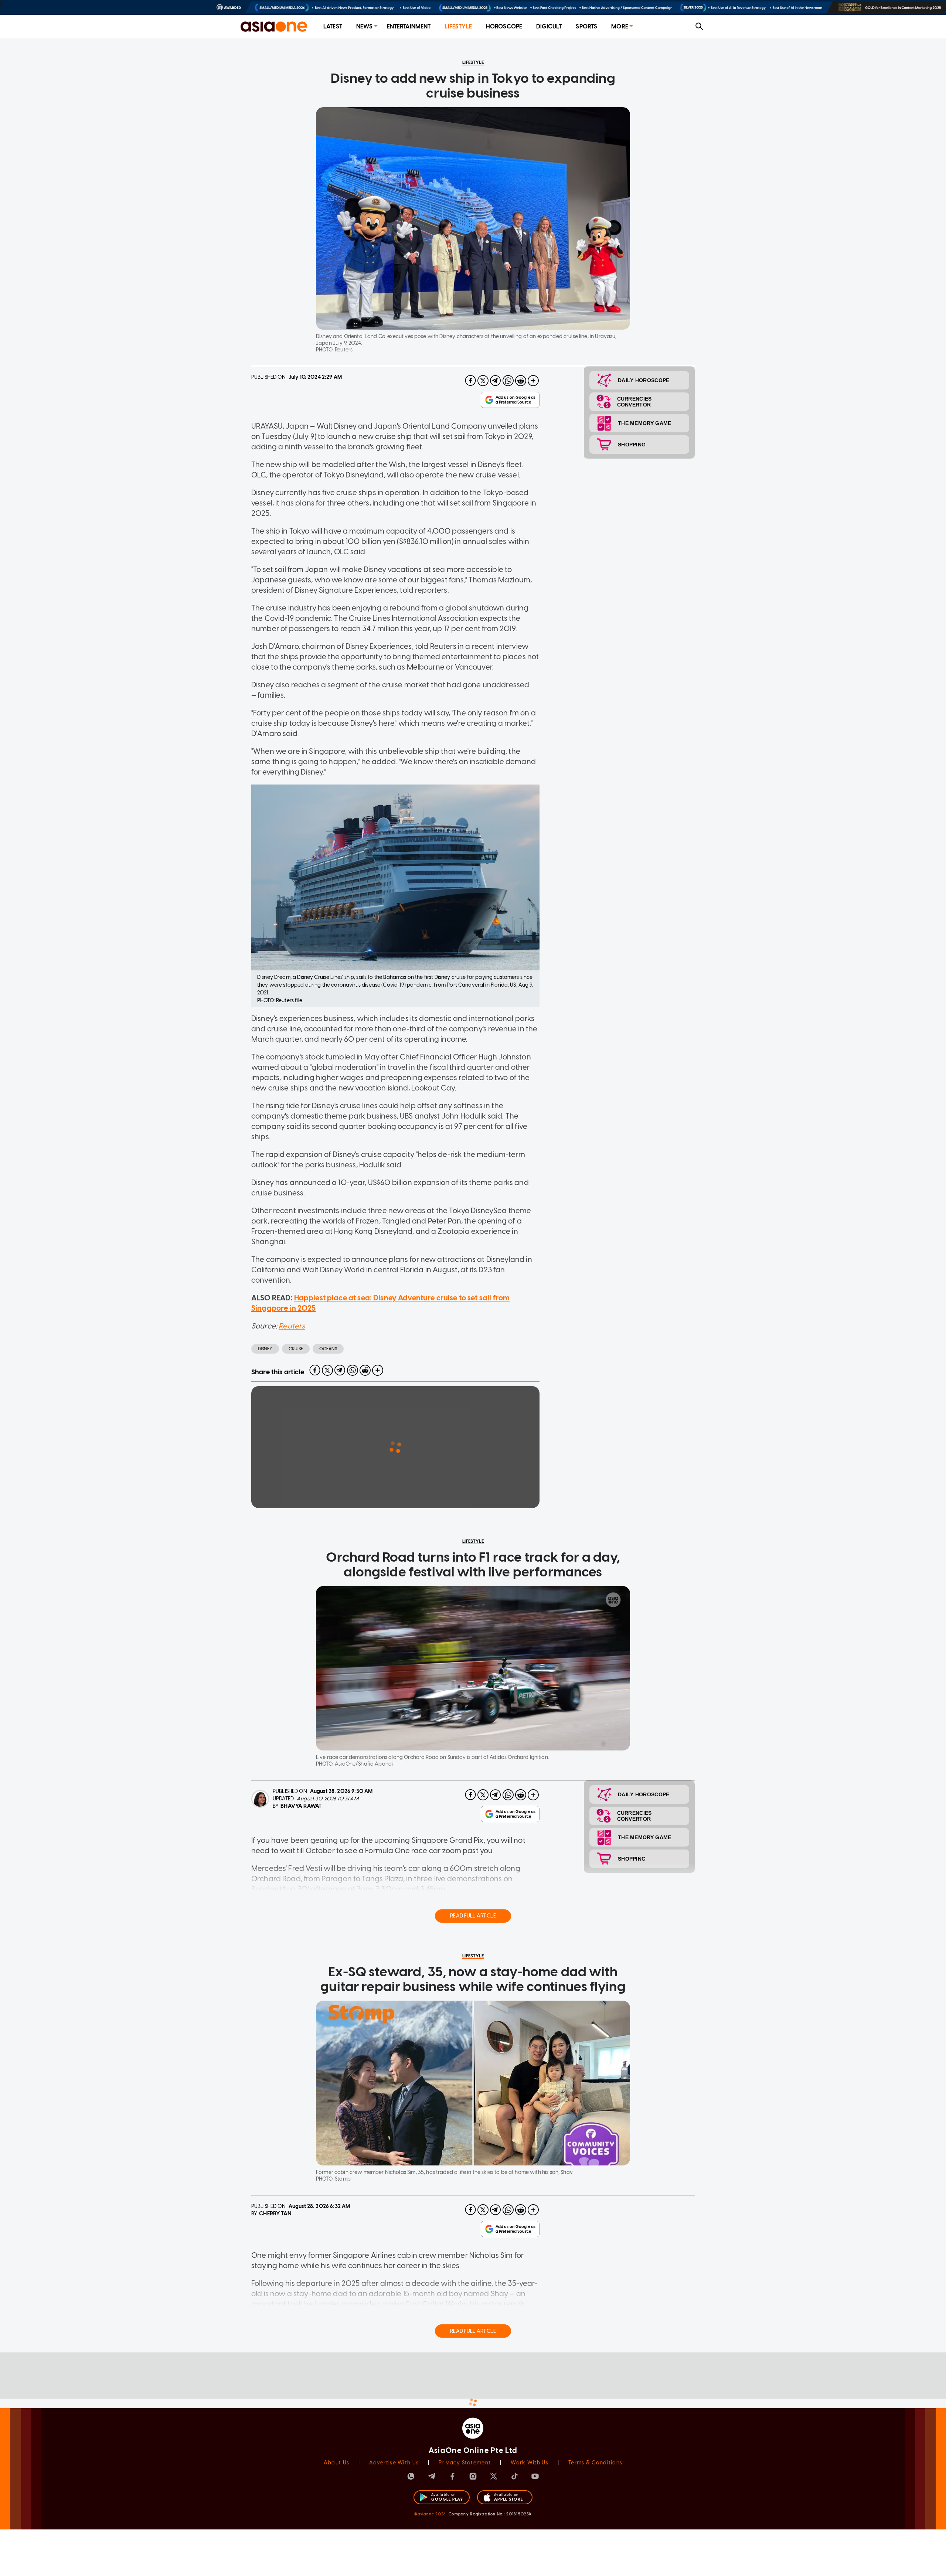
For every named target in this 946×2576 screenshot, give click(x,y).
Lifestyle (458, 26)
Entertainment (409, 26)
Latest (333, 26)
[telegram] (496, 381)
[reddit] (521, 381)
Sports (586, 26)
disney (265, 1349)
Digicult (549, 26)
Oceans (328, 1349)
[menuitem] (333, 27)
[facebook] (470, 381)
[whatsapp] (508, 381)
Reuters (292, 1326)
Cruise (296, 1349)
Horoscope (504, 26)
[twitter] (483, 381)
